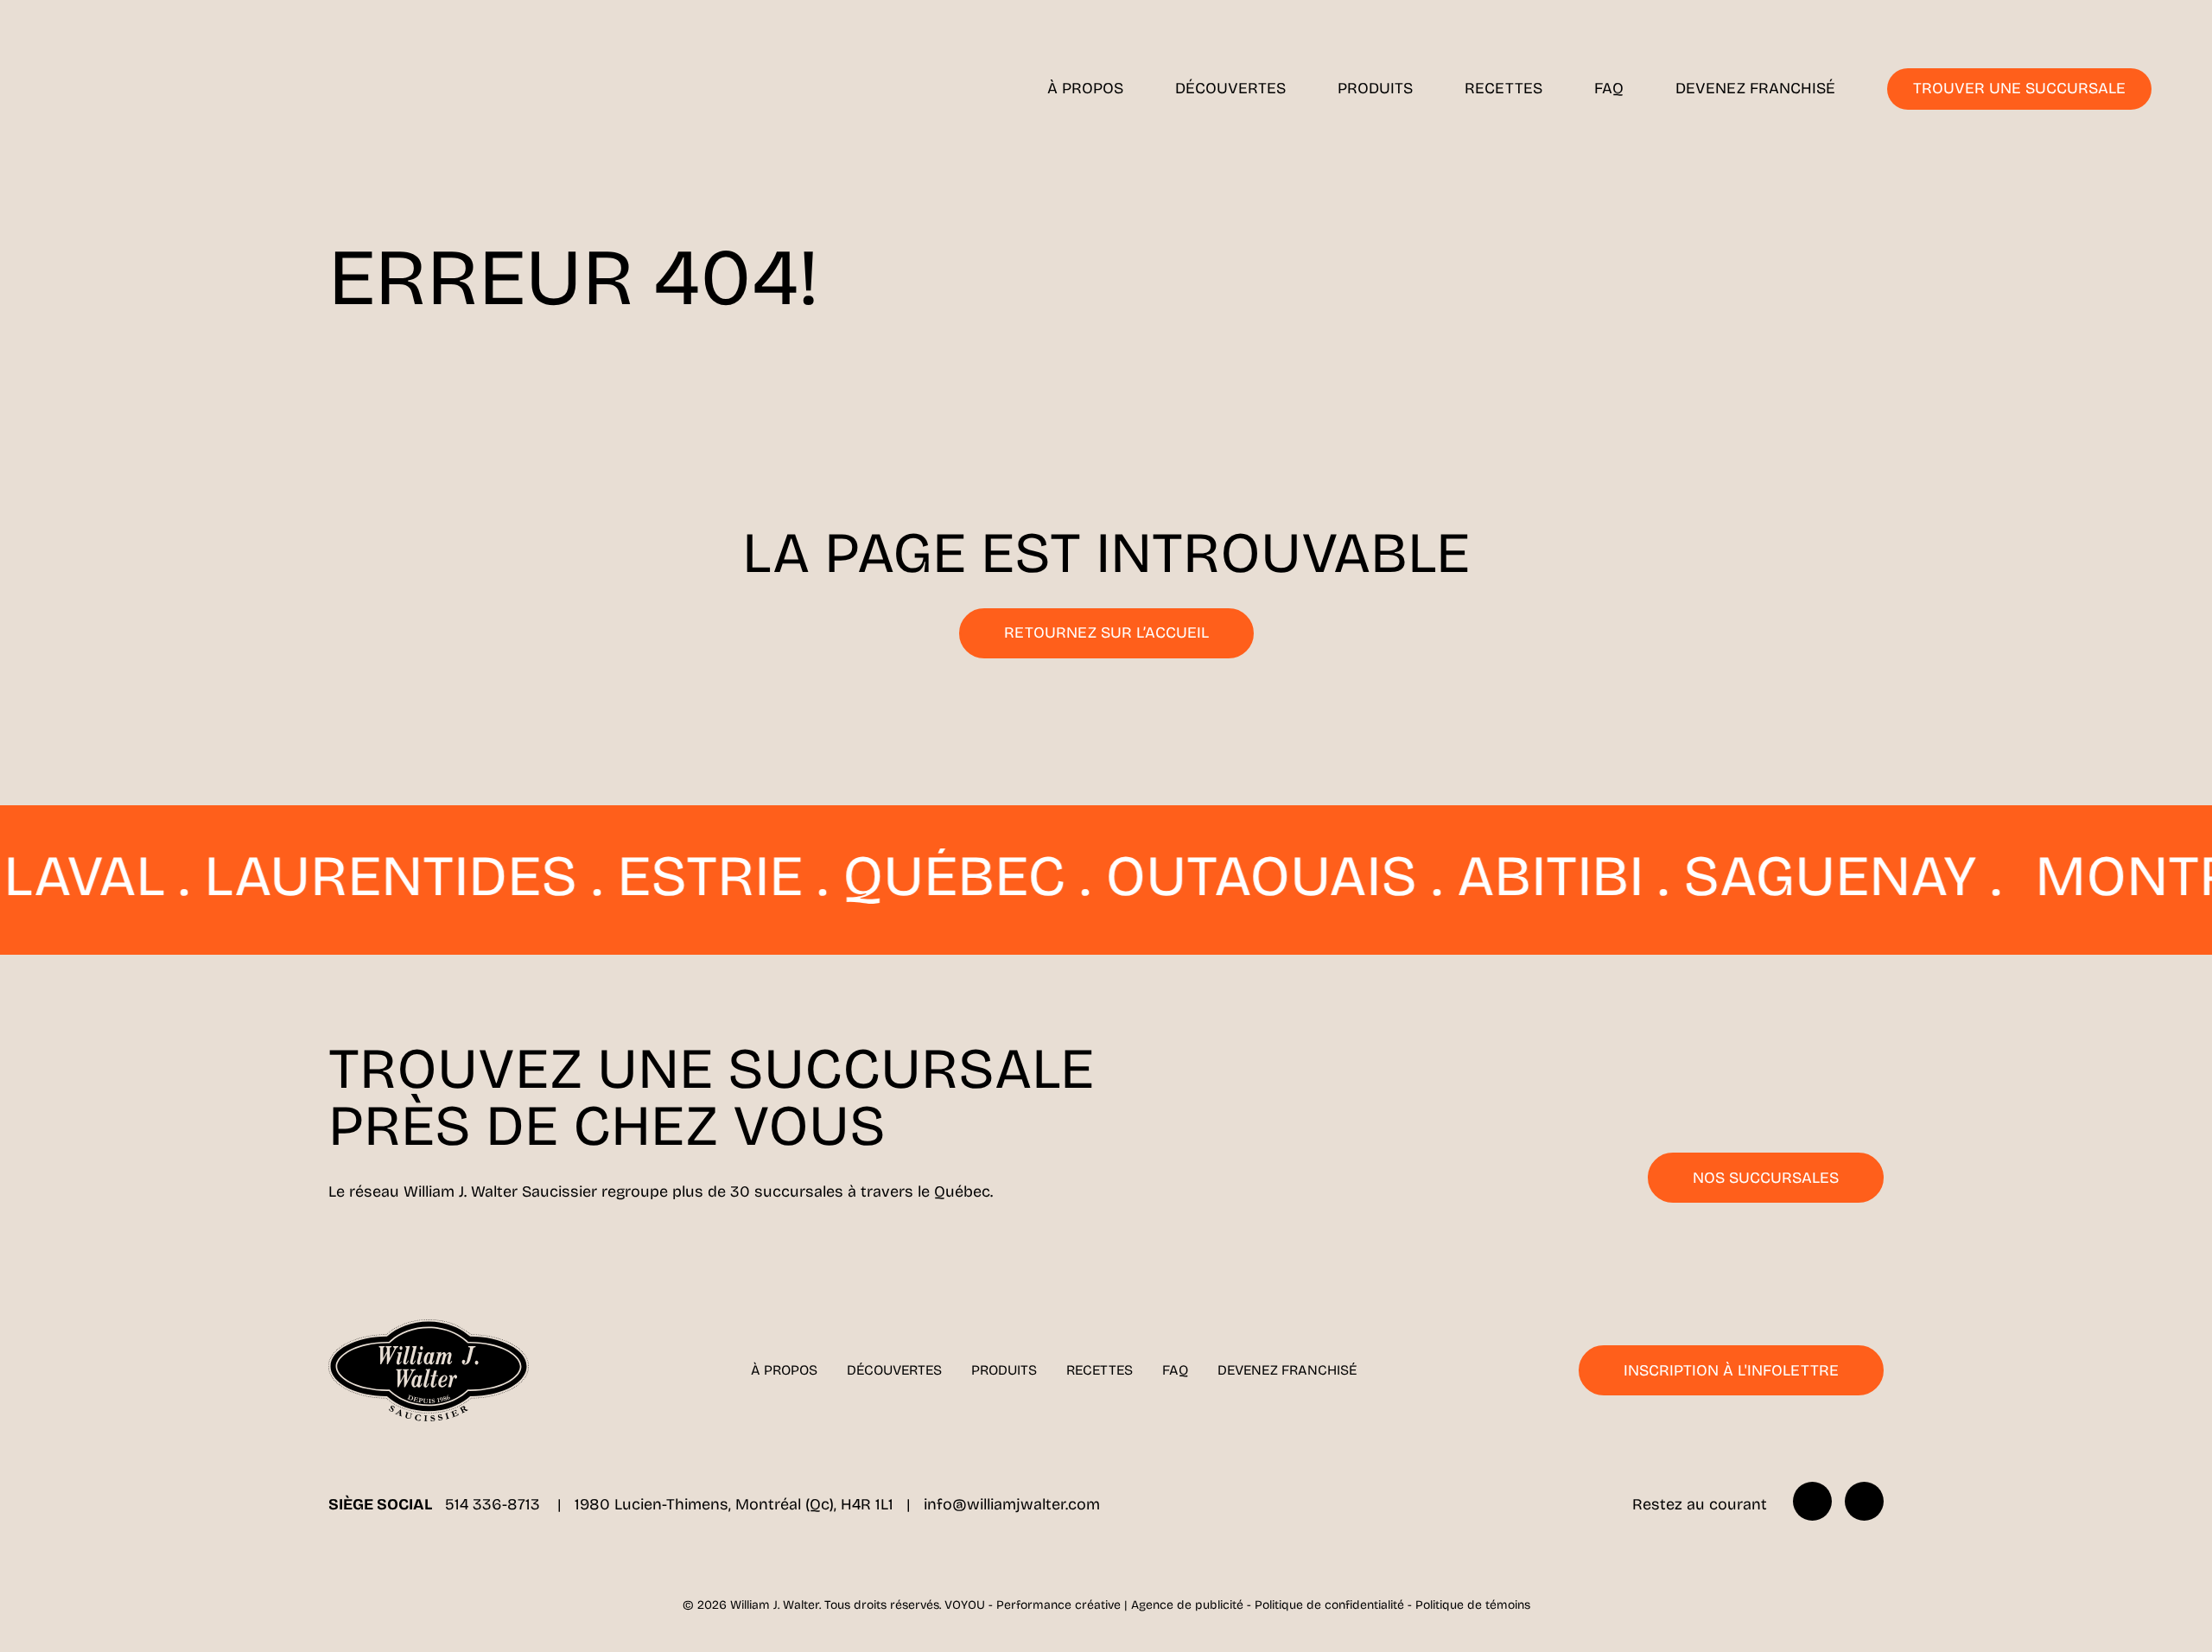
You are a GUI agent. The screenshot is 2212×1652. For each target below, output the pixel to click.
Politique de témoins (1473, 1605)
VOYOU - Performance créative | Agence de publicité (1094, 1605)
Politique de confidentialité (1329, 1605)
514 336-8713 (495, 1504)
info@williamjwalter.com (1012, 1504)
